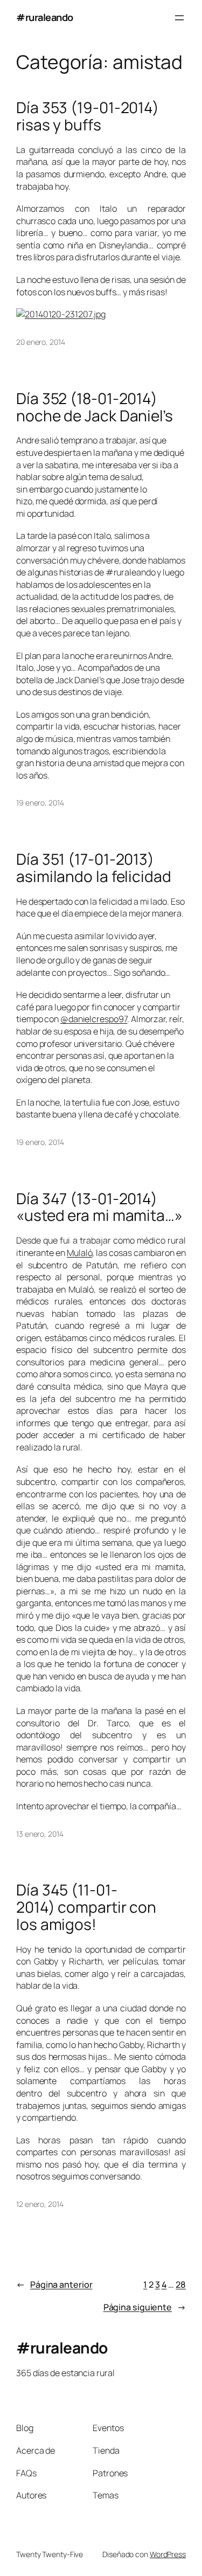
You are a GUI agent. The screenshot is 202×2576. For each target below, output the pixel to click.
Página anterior (54, 2285)
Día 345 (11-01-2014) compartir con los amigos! (86, 1907)
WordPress (168, 2554)
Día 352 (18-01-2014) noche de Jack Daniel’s (95, 407)
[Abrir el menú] (179, 18)
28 (181, 2285)
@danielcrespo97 (94, 1019)
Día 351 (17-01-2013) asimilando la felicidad (94, 868)
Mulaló (79, 1253)
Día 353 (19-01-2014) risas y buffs (88, 116)
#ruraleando (45, 17)
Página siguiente (145, 2307)
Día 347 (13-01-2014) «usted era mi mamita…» (99, 1207)
